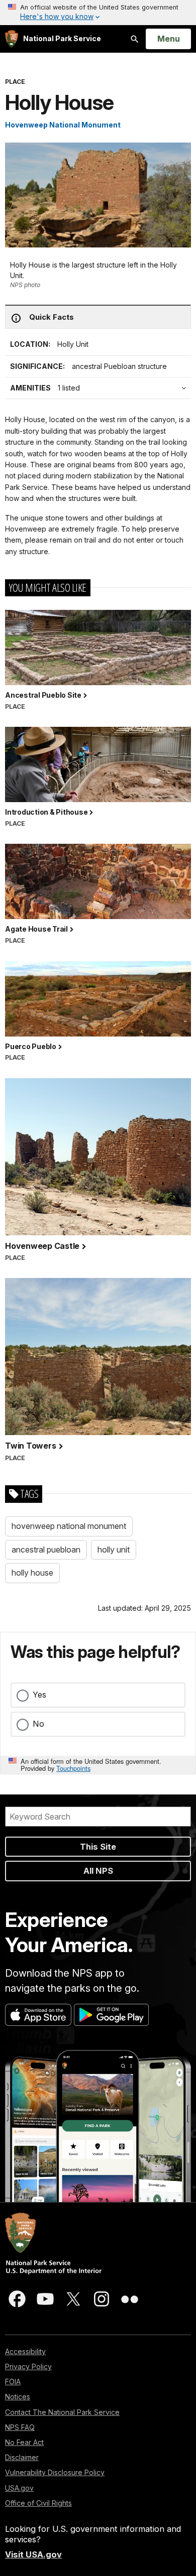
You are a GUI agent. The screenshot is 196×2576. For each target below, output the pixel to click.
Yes (39, 1695)
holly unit (114, 1550)
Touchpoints (73, 1768)
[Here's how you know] (98, 13)
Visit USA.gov (33, 2554)
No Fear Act (24, 2442)
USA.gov (19, 2488)
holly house (32, 1573)
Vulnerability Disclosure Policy (55, 2472)
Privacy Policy (28, 2366)
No (38, 1724)
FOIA (13, 2381)
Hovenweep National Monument (63, 125)
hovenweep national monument (69, 1526)
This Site (98, 1847)
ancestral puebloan (46, 1550)
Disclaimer (22, 2457)
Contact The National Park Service (62, 2412)
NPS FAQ (20, 2427)
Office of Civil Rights (38, 2503)
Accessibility (25, 2351)
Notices (18, 2397)
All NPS (98, 1871)
